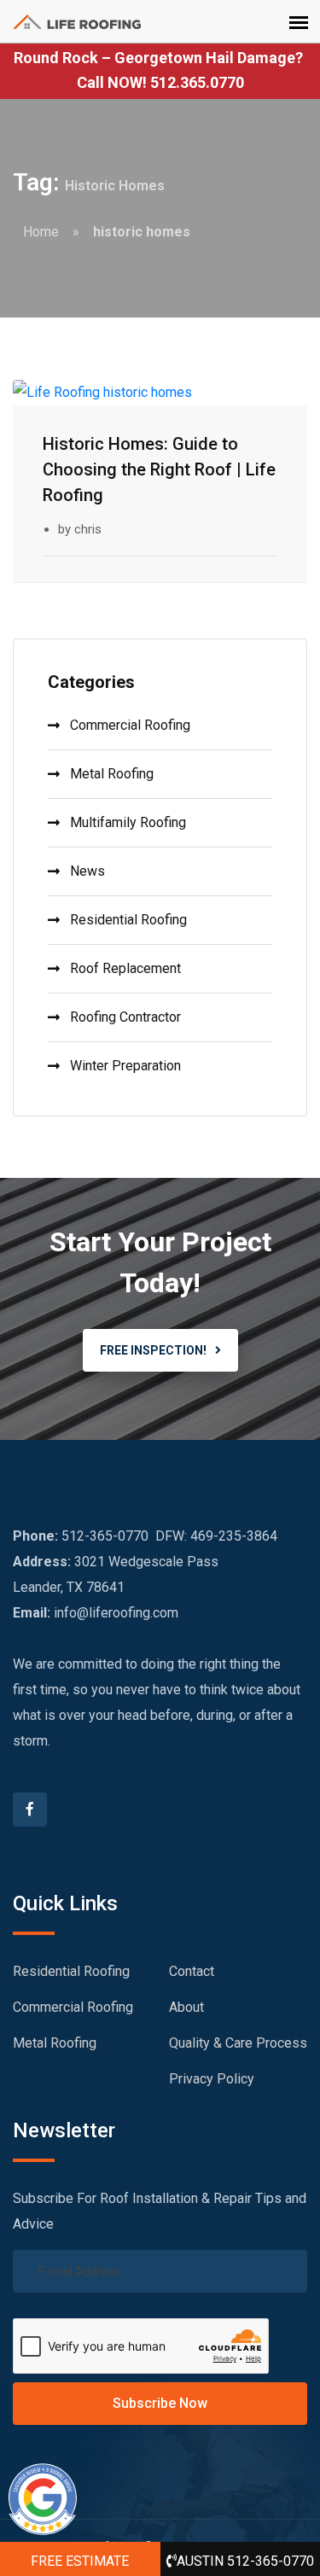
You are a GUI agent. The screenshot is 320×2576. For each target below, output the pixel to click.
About (186, 2007)
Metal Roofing (112, 774)
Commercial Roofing (130, 725)
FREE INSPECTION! (153, 1350)
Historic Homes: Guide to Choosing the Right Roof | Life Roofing (159, 469)
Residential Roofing (128, 920)
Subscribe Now (160, 2403)
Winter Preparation (125, 1066)
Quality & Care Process (238, 2043)
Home (41, 232)
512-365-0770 (105, 1536)
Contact (192, 1971)
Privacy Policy (212, 2079)
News (87, 871)
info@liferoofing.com (116, 1613)
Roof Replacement (125, 968)
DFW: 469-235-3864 (216, 1536)
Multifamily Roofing (128, 822)
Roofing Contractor (125, 1017)
